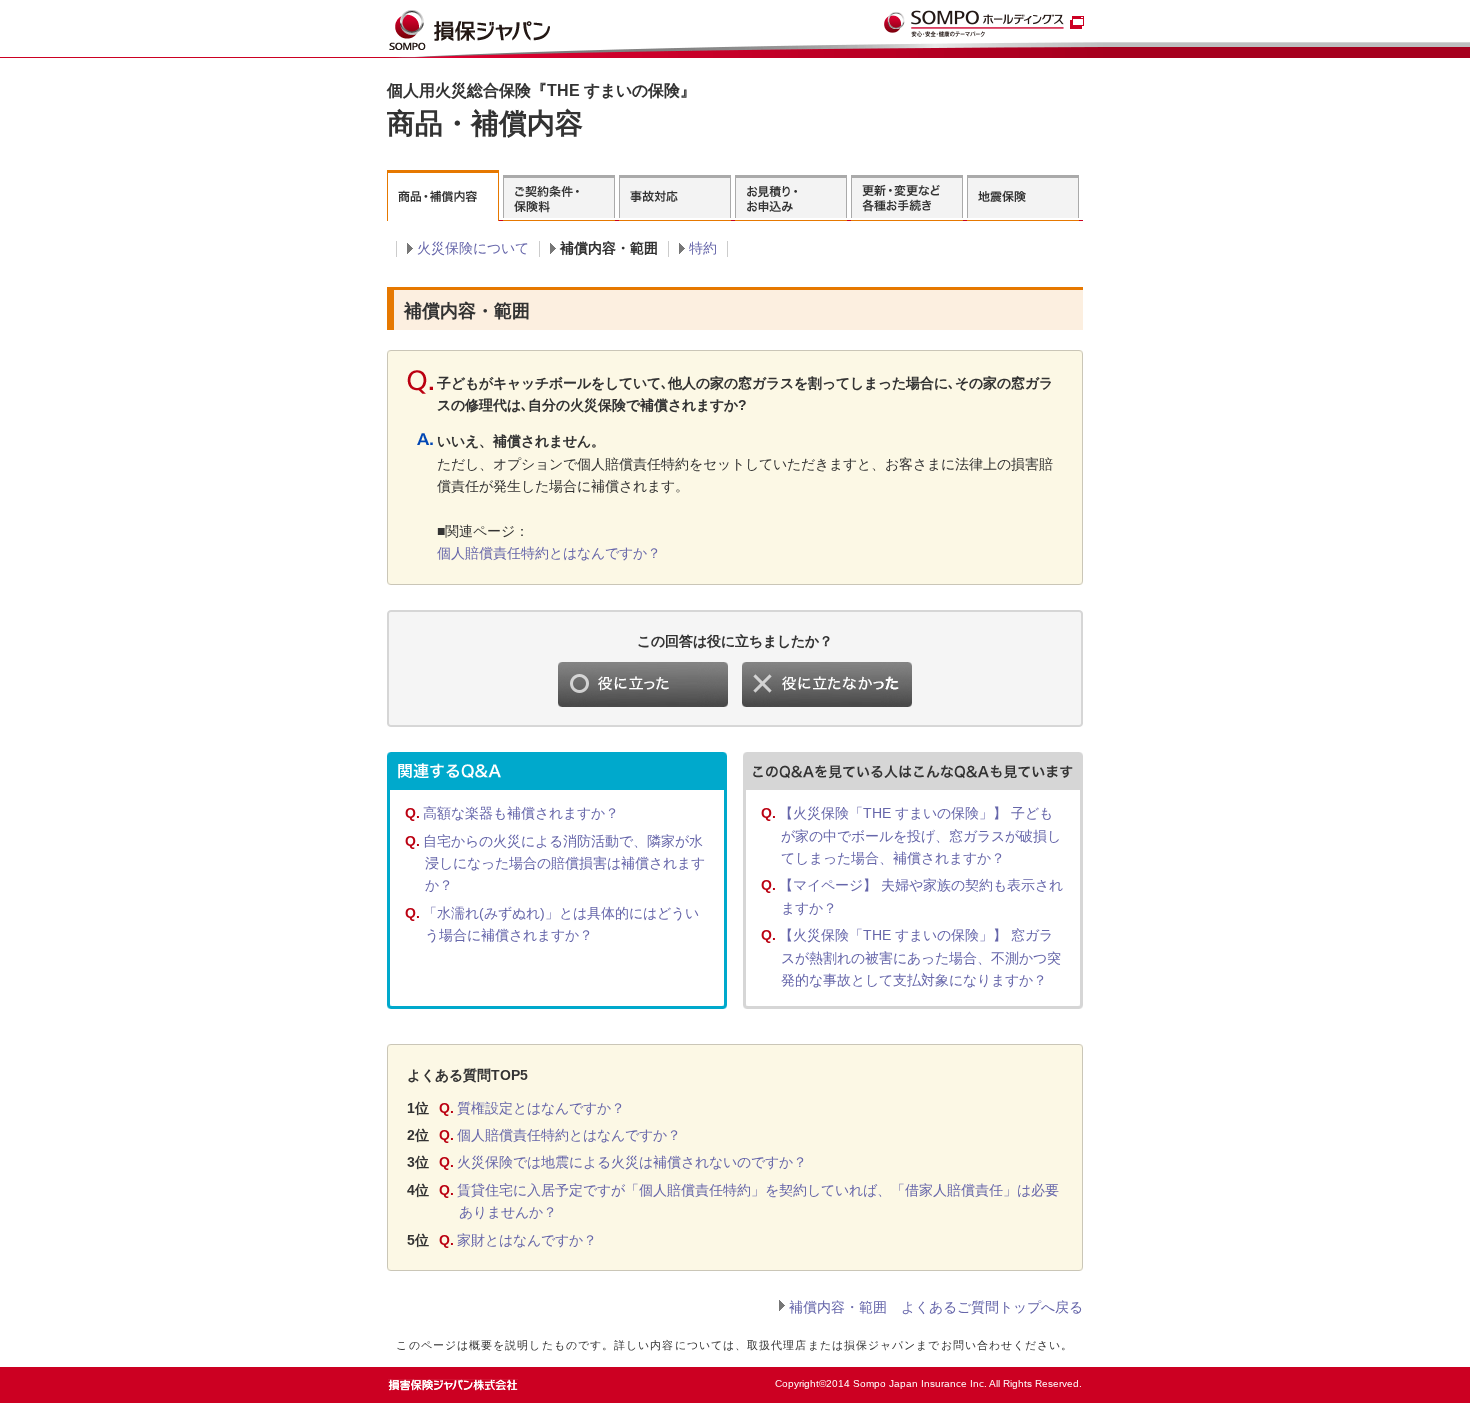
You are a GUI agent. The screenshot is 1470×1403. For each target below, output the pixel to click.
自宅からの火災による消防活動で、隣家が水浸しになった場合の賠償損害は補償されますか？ (564, 863)
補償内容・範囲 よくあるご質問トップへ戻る (936, 1307)
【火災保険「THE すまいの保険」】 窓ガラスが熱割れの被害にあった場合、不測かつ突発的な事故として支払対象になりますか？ (920, 957)
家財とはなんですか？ (527, 1240)
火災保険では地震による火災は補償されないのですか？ (632, 1162)
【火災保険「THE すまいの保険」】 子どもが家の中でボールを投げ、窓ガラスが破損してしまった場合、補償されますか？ (920, 835)
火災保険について (473, 248)
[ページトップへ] (1041, 1378)
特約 (703, 248)
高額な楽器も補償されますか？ (521, 813)
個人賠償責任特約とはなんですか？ (549, 553)
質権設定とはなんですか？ (541, 1108)
